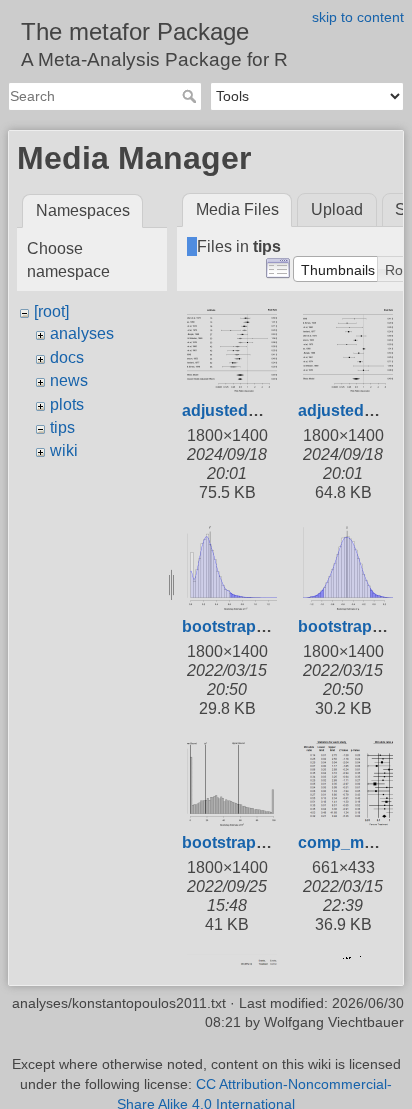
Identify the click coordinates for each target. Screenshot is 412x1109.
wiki (64, 450)
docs (67, 357)
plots (67, 404)
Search (191, 96)
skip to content (358, 17)
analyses (82, 333)
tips (62, 427)
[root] (51, 311)
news (69, 380)
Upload (337, 209)
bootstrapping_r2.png (265, 842)
